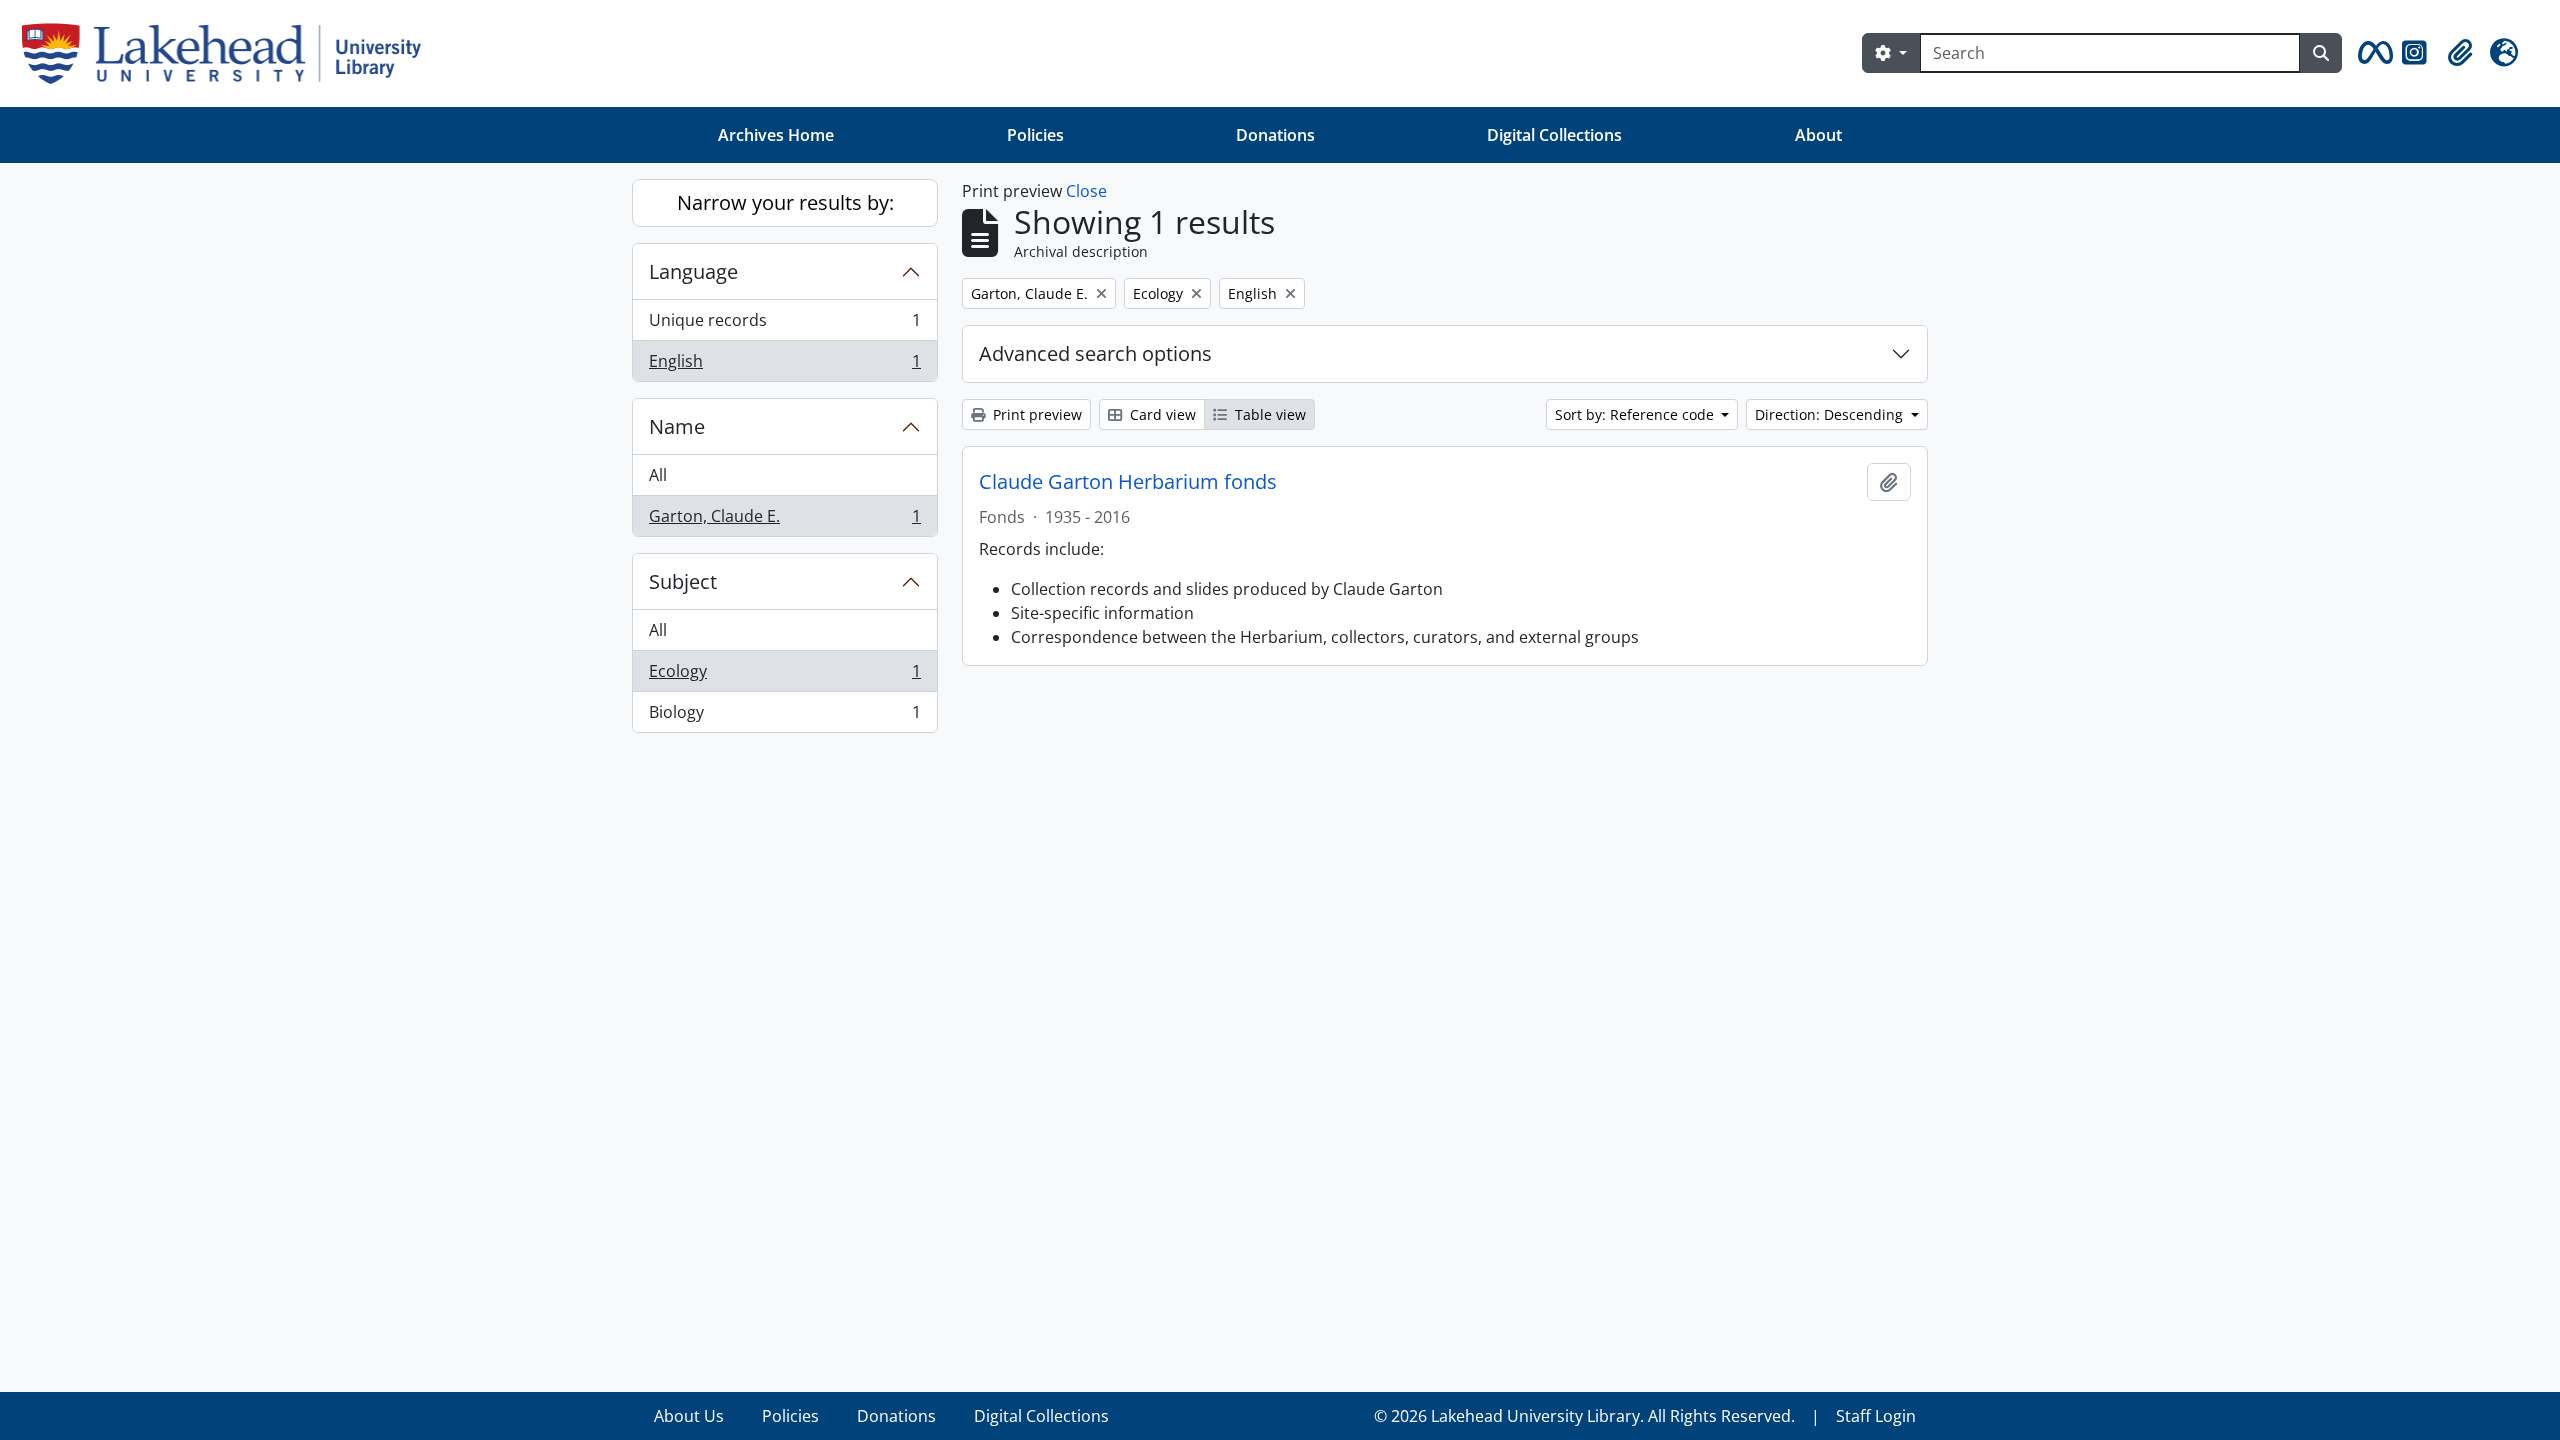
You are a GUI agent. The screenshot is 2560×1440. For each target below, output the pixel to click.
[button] (2372, 53)
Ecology (784, 676)
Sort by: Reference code (1636, 414)
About (1818, 135)
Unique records (784, 325)
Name (677, 426)
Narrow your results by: (785, 202)
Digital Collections (1554, 135)
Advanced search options (1095, 353)
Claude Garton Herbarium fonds (1128, 482)
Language (693, 271)
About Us (689, 1416)
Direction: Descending (1831, 414)
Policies (1035, 135)
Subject (683, 581)
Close (1086, 191)
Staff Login (1876, 1416)
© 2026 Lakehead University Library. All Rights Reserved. (1584, 1416)
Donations (1275, 135)
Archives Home (776, 135)
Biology (784, 716)
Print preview (1035, 414)
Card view (1161, 414)
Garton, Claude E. (784, 520)
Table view (1268, 414)
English (784, 365)
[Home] (229, 53)
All (658, 475)
